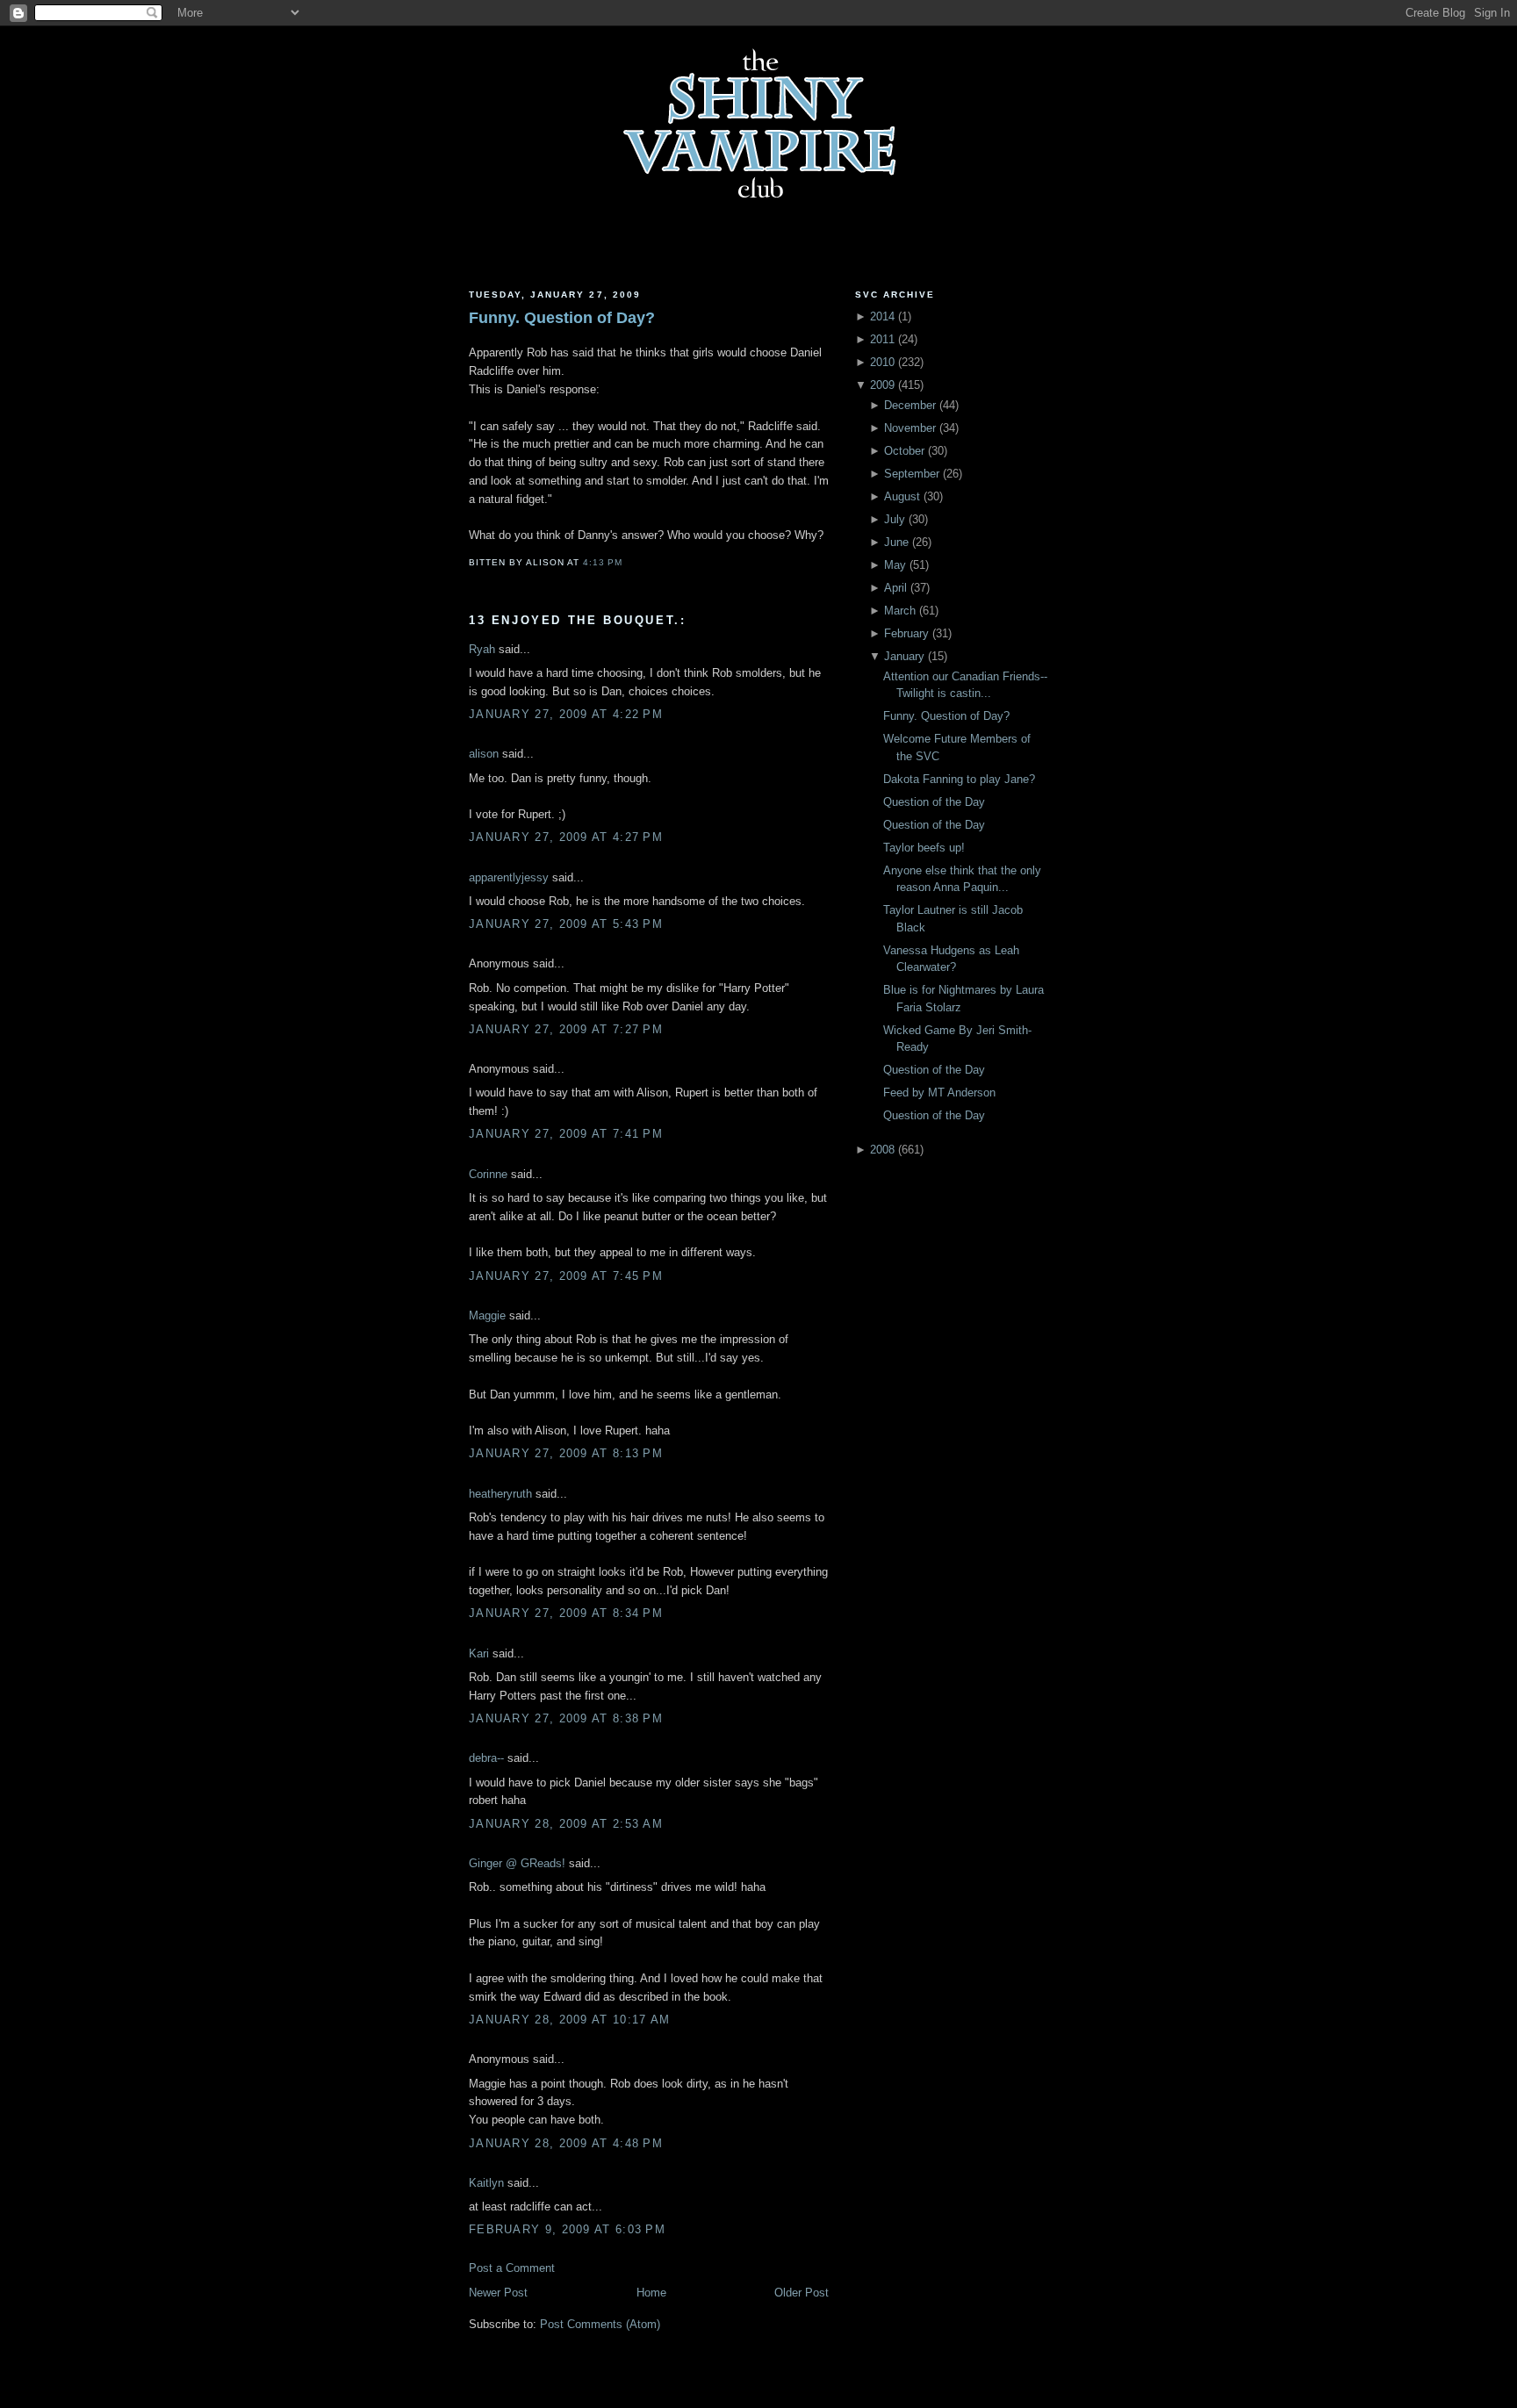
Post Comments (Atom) (600, 2324)
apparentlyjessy (509, 877)
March (900, 611)
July (895, 519)
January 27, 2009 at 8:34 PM (566, 1613)
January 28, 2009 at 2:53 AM (566, 1824)
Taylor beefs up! (924, 848)
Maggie (487, 1315)
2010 (882, 362)
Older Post (802, 2293)
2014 (882, 316)
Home (651, 2293)
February (906, 633)
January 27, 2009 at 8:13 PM (566, 1453)
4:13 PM (603, 562)
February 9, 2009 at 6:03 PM (567, 2229)
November (910, 428)
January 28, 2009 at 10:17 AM (569, 2020)
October (904, 451)
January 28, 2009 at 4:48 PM (566, 2143)
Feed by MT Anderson (939, 1093)
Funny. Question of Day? (562, 318)
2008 (882, 1150)
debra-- (486, 1758)
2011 (882, 339)
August (902, 496)
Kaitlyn (486, 2183)
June (896, 542)
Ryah (482, 649)
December (910, 405)
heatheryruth (500, 1494)
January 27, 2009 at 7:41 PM (566, 1134)
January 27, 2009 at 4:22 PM (566, 714)
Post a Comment (512, 2268)
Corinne (488, 1174)
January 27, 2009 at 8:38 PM (566, 1718)
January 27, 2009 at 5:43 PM (566, 924)
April (895, 588)
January (904, 656)
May (895, 565)
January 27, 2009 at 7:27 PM (566, 1029)
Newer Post (498, 2293)
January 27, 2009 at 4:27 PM (566, 837)
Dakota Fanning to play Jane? (959, 779)
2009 (882, 385)
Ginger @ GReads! (517, 1863)
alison (484, 754)
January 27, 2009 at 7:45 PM (566, 1276)
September (912, 474)
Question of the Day (934, 802)
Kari (479, 1653)
